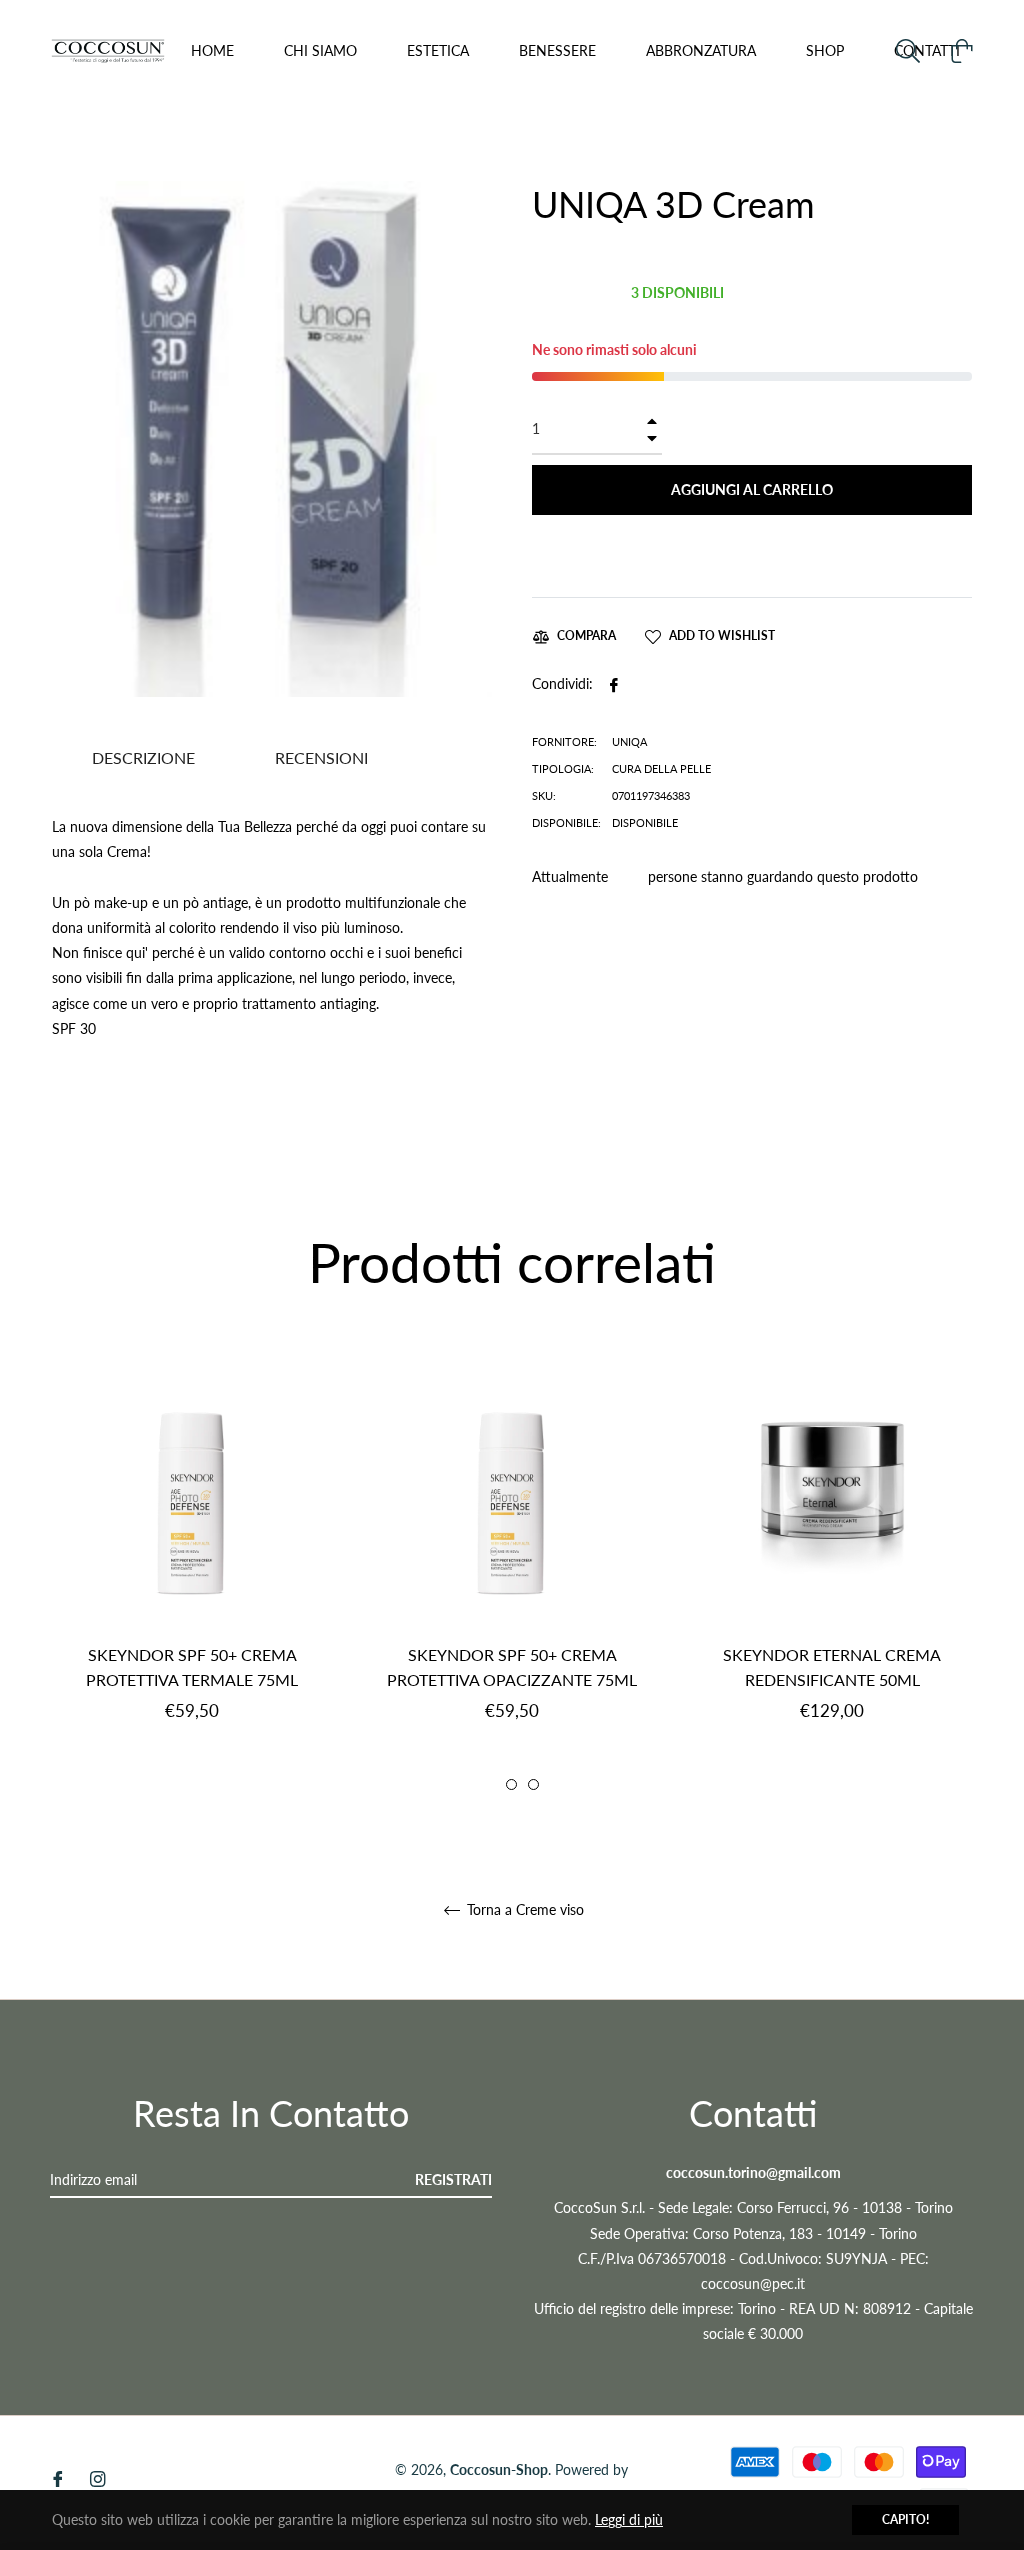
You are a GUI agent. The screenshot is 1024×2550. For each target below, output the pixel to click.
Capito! (905, 2519)
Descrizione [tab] (143, 757)
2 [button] (511, 1784)
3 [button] (533, 1784)
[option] (192, 1567)
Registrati (453, 2179)
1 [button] (489, 1784)
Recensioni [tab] (323, 757)
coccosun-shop (499, 2469)
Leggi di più (629, 2519)
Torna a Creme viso (523, 1910)
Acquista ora (752, 549)
